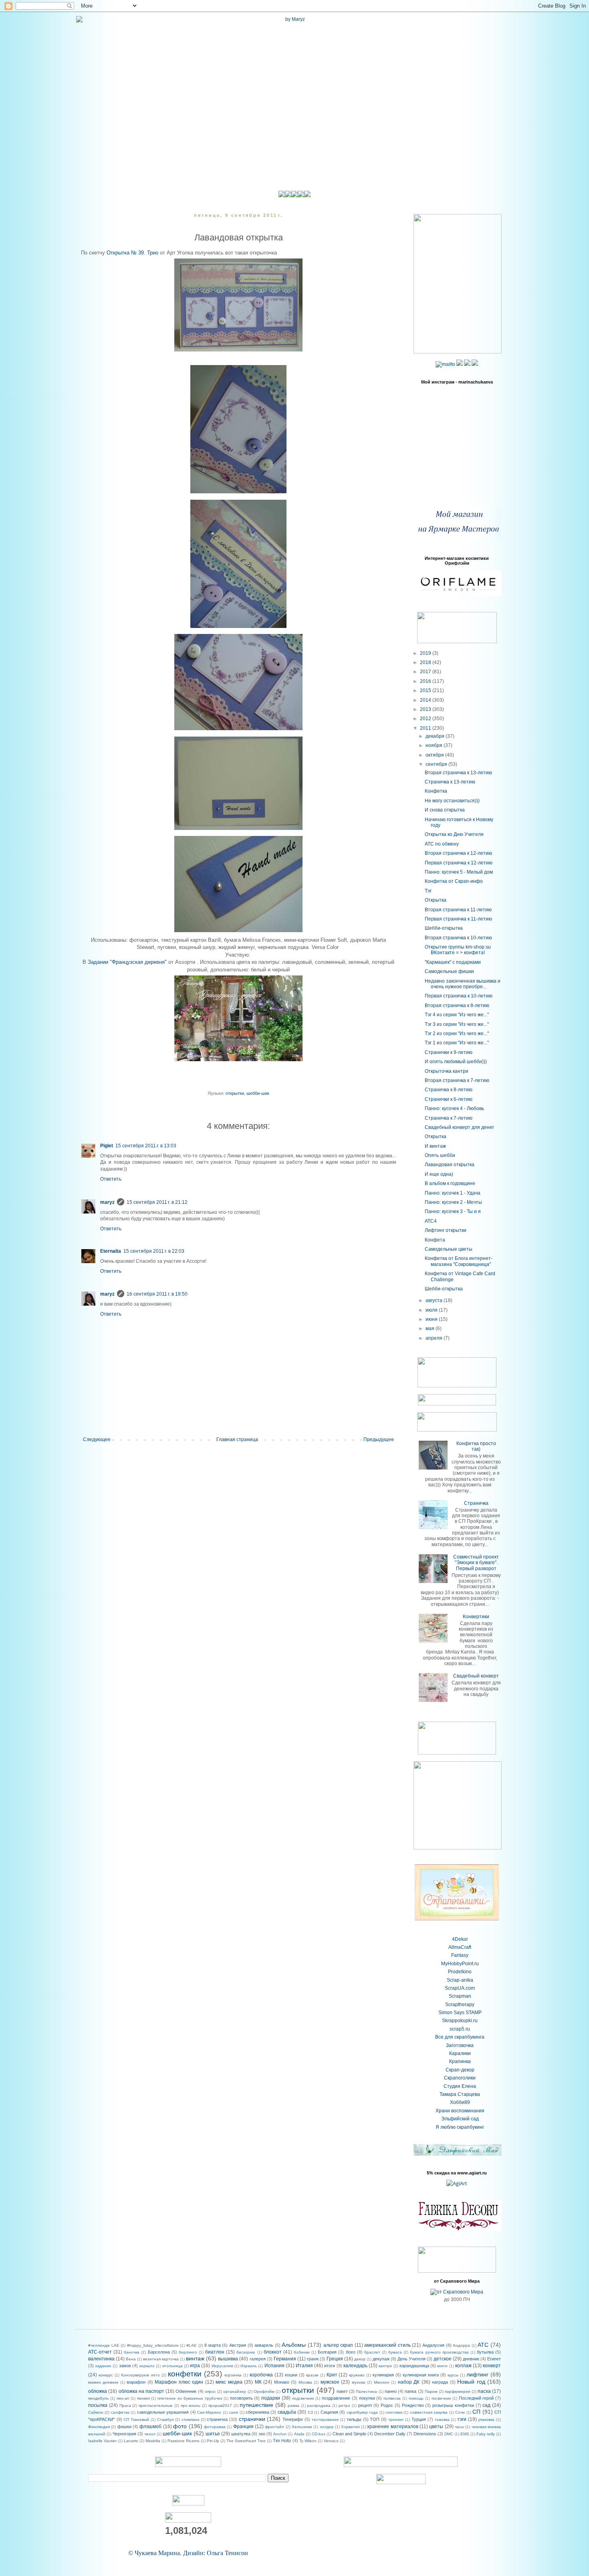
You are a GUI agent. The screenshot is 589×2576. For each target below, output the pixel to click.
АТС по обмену (442, 844)
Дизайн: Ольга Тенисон (216, 2553)
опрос (210, 2391)
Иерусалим (222, 2366)
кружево (357, 2375)
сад (486, 2405)
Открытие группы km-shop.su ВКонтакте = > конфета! (458, 950)
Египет (494, 2359)
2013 (426, 709)
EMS (465, 2434)
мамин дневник (103, 2382)
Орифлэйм (264, 2391)
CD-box (319, 2434)
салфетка (120, 2412)
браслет (372, 2352)
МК (258, 2382)
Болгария (327, 2352)
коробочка (261, 2375)
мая (431, 1328)
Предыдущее (379, 1439)
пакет (342, 2391)
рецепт (365, 2405)
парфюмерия (457, 2391)
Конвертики (476, 1617)
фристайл (274, 2427)
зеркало (147, 2366)
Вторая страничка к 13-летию (458, 773)
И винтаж (435, 1146)
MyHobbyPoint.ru (460, 1964)
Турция (419, 2419)
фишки (124, 2427)
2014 (426, 700)
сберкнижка (257, 2412)
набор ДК (409, 2382)
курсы (453, 2375)
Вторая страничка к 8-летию (457, 1005)
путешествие (256, 2405)
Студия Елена (460, 2086)
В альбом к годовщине (450, 1183)
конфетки (185, 2374)
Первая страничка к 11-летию (458, 919)
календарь (355, 2366)
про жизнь (191, 2405)
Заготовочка (460, 2045)
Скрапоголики (460, 2078)
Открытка (436, 900)
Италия (304, 2366)
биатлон (215, 2352)
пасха (484, 2391)
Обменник (186, 2391)
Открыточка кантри (447, 1071)
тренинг (396, 2420)
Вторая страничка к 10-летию (458, 938)
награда (440, 2382)
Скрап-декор (460, 2070)
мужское (330, 2382)
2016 (426, 681)
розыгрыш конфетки (453, 2405)
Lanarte (131, 2441)
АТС (483, 2345)
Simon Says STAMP (460, 2013)
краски (312, 2375)
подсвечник (303, 2398)
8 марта (213, 2345)
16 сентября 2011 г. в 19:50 (157, 1294)
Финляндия (99, 2427)
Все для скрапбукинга (460, 2037)
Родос (387, 2405)
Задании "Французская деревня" (127, 962)
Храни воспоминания (460, 2111)
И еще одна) (439, 1174)
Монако (282, 2382)
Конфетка (436, 791)
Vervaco (331, 2441)
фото (180, 2426)
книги (442, 2366)
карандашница (414, 2366)
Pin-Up (213, 2441)
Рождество (413, 2405)
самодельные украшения (163, 2412)
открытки (235, 1093)
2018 (426, 662)
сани (233, 2412)
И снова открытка (445, 810)
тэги (462, 2419)
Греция (335, 2359)
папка (410, 2391)
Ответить (111, 1179)
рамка (293, 2405)
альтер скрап (338, 2345)
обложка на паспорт (141, 2391)
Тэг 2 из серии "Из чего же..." (457, 1034)
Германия (285, 2359)
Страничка (476, 1503)
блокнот (273, 2352)
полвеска (392, 2398)
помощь (416, 2398)
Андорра (461, 2345)
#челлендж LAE (104, 2345)
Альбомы (294, 2345)
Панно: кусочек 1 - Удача (453, 1193)
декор (360, 2359)
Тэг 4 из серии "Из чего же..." (457, 1015)
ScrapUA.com (460, 1988)
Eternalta (111, 1251)
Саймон (96, 2412)
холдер (327, 2427)
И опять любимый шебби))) (456, 1062)
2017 (426, 672)
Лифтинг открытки (446, 1230)
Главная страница (237, 1439)
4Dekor (460, 1939)
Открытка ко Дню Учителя (454, 834)
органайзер (235, 2391)
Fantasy (460, 1955)
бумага (395, 2352)
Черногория (124, 2434)
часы (459, 2427)
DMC (449, 2434)
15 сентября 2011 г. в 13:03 (146, 1146)
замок (125, 2366)
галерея (258, 2359)
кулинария (383, 2375)
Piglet (107, 1146)
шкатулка (241, 2434)
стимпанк (190, 2420)
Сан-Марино (209, 2412)
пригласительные (156, 2405)
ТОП (375, 2419)
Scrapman (460, 1996)
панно (391, 2391)
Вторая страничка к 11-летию (458, 910)
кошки (291, 2375)
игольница (172, 2366)
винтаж (195, 2358)
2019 (426, 653)
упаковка (486, 2420)
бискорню (246, 2352)
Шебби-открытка (444, 928)
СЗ (310, 2412)
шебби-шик (258, 1093)
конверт (492, 2366)
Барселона (159, 2352)
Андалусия (433, 2345)
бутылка (485, 2352)
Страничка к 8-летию (449, 1090)
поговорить (241, 2398)
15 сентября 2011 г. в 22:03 (154, 1251)
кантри (385, 2366)
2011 (426, 728)
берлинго (188, 2352)
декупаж (381, 2359)
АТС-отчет (100, 2352)
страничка (217, 2419)
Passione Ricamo (184, 2441)
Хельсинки (302, 2427)
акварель (264, 2345)
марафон (136, 2382)
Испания (274, 2366)
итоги (330, 2366)
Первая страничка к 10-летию (459, 996)
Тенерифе (293, 2419)
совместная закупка (429, 2412)
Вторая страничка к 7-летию (457, 1080)
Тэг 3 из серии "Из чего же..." (457, 1024)
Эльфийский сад (460, 2119)
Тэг (428, 891)
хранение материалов (392, 2427)
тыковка (442, 2420)
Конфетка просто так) (476, 1446)
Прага (125, 2405)
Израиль (249, 2366)
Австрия (238, 2345)
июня (432, 1319)
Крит (332, 2375)
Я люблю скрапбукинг (460, 2127)
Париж (431, 2391)
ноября (435, 745)
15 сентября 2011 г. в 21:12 (157, 1202)
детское (443, 2359)
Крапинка (460, 2061)
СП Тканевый (136, 2420)
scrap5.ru (460, 2029)
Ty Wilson (308, 2441)
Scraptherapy (460, 2005)
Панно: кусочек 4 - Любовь (454, 1108)
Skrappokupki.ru (460, 2021)
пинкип (143, 2398)
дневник (471, 2359)
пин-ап (123, 2398)
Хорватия (350, 2427)
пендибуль (98, 2398)
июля (432, 1310)
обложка (98, 2391)
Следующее (97, 1439)
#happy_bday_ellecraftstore (153, 2345)
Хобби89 (460, 2102)
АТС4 (431, 1221)
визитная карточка (161, 2359)
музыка (359, 2382)
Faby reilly (486, 2434)
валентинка (101, 2359)
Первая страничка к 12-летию (459, 863)
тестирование (325, 2420)
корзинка (233, 2375)
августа (435, 1300)
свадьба (287, 2412)
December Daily (390, 2434)
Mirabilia (153, 2441)
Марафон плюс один (179, 2382)
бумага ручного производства (439, 2352)
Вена (131, 2359)
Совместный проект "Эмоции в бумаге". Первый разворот (476, 1563)
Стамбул (165, 2420)
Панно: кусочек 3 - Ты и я (453, 1211)
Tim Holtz (282, 2441)
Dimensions (425, 2434)
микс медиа (229, 2382)
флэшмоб (150, 2427)
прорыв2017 (220, 2405)
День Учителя (411, 2359)
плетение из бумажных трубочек (190, 2398)
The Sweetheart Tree (246, 2441)
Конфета (435, 1240)
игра (195, 2366)
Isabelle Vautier (102, 2441)
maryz (107, 1202)
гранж (313, 2359)
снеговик (394, 2412)
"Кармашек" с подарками (453, 962)
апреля (435, 1338)
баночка (132, 2352)
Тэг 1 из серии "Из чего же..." (457, 1043)
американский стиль (387, 2345)
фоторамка (215, 2427)
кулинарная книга (421, 2375)
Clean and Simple (349, 2434)
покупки (367, 2398)
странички (252, 2419)
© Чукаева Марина (154, 2553)
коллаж (463, 2366)
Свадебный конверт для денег (459, 1127)
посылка (98, 2405)
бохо (351, 2352)
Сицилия (329, 2412)
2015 (426, 690)
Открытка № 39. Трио (132, 253)
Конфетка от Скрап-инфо (454, 881)
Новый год (471, 2382)
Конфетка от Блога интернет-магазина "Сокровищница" (459, 1261)
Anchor (280, 2434)
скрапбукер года (362, 2412)
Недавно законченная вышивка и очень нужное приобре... (463, 984)
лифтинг (477, 2374)
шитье (213, 2434)
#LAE (192, 2345)
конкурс (106, 2375)
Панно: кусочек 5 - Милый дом (459, 872)
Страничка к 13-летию (450, 782)
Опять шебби (440, 1155)
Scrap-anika (460, 1980)
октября (435, 755)
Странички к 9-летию (449, 1052)
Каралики (460, 2053)
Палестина (366, 2391)
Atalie (299, 2434)
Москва (305, 2382)
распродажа (319, 2405)
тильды (354, 2419)
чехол (150, 2434)
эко (262, 2434)
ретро (344, 2405)
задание (103, 2366)
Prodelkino (460, 1972)
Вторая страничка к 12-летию (458, 853)
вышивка (228, 2359)
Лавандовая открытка (450, 1165)
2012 (426, 719)
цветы (436, 2427)
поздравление (336, 2398)
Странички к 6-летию (449, 1099)
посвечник (441, 2398)
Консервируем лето (140, 2375)
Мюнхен (382, 2382)
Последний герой (476, 2398)
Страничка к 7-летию (449, 1118)
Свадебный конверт (476, 1676)
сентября (437, 764)
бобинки (302, 2352)
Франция (243, 2427)
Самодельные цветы (449, 1249)
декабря (436, 736)
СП (476, 2412)
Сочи (460, 2412)
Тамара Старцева (460, 2094)
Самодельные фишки (449, 971)
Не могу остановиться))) (452, 801)
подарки (271, 2398)
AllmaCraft (460, 1947)
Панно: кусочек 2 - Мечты (453, 1202)
